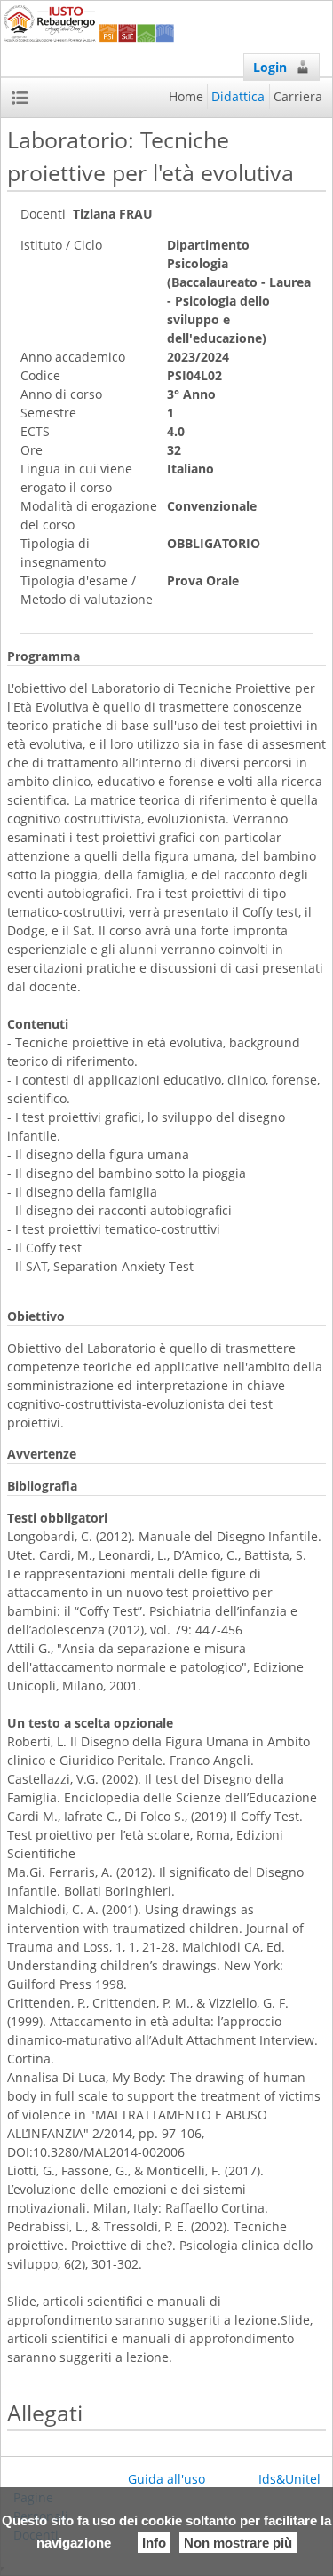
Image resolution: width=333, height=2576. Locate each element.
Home (186, 96)
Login (270, 67)
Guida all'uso (166, 2479)
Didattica (238, 96)
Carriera (298, 96)
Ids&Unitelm (295, 2479)
